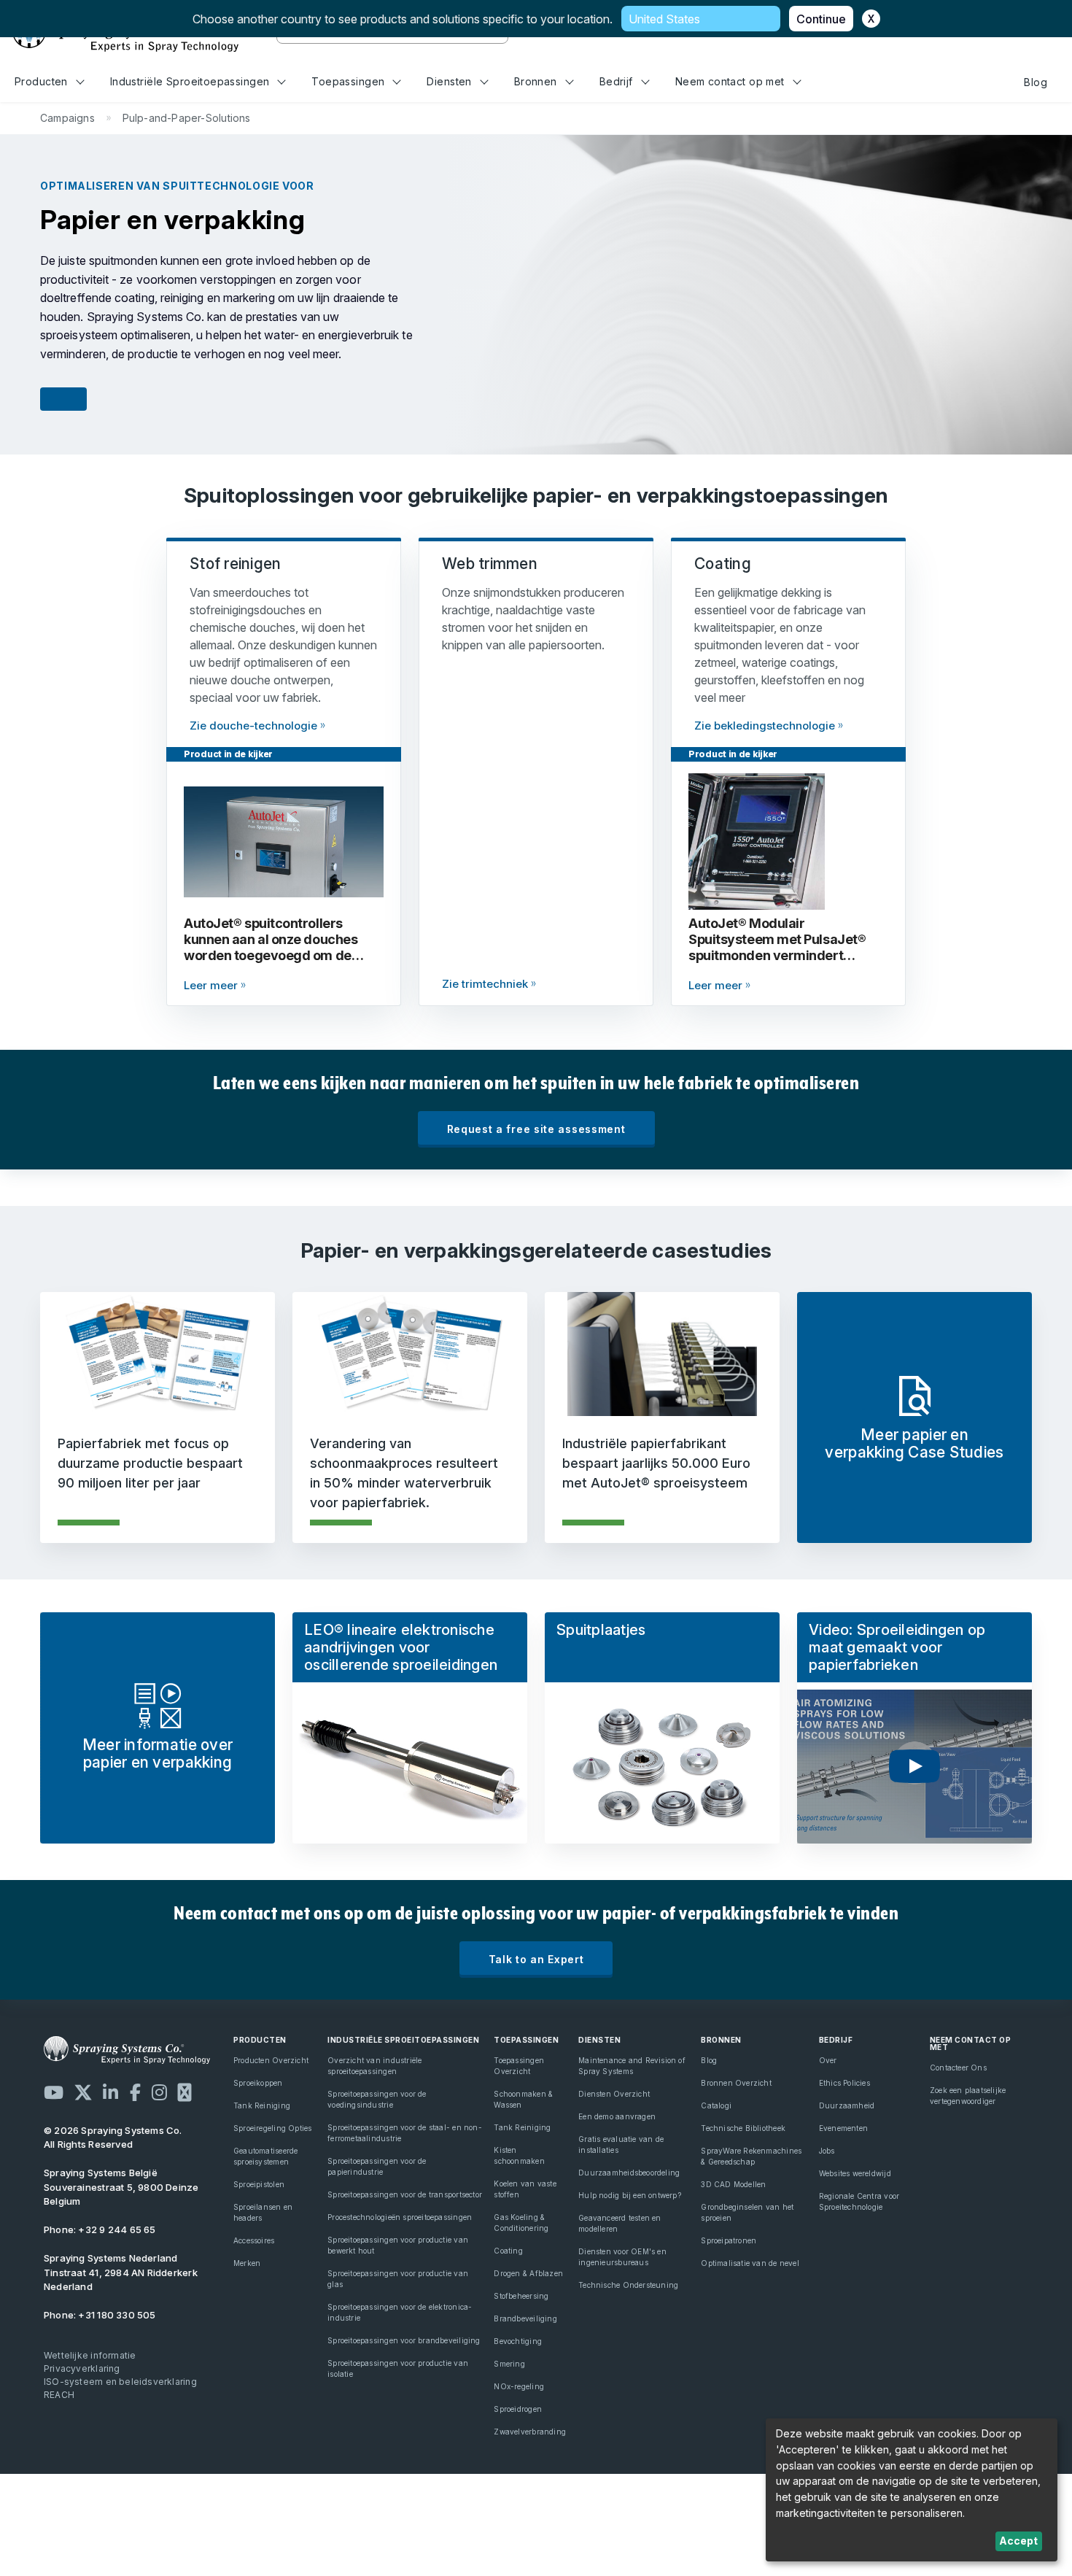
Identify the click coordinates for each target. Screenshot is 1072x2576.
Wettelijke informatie (90, 2355)
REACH (59, 2395)
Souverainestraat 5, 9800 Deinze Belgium (121, 2187)
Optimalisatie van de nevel (750, 2263)
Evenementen (843, 2128)
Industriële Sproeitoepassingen (190, 81)
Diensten (449, 81)
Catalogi (716, 2105)
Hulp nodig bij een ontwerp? (630, 2195)
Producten (41, 81)
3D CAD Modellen (733, 2184)
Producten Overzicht (271, 2060)
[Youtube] (54, 2092)
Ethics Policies (844, 2083)
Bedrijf (616, 81)
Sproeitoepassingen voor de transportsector (405, 2194)
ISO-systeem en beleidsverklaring (120, 2382)
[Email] (185, 2092)
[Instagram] (159, 2092)
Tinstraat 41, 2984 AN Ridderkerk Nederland (121, 2280)
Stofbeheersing (521, 2296)
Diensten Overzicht (614, 2094)
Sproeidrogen (518, 2409)
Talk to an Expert (536, 1959)
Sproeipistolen (259, 2184)
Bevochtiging (518, 2341)
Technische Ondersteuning (628, 2285)
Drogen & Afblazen (528, 2273)
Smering (509, 2364)
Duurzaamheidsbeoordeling (629, 2173)
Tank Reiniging (262, 2105)
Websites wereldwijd (855, 2173)
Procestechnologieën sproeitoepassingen (400, 2217)
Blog (1036, 82)
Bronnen (536, 81)
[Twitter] (83, 2092)
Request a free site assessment (536, 1129)
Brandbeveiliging (525, 2318)
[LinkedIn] (110, 2092)
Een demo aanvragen (617, 2116)
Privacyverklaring (82, 2368)
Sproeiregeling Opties (272, 2128)
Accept (1018, 2541)
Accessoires (254, 2240)
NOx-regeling (519, 2386)
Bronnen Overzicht (736, 2083)
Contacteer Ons (958, 2068)
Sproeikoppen (258, 2083)
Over (828, 2060)
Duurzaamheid (847, 2105)
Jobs (827, 2151)
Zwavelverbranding (530, 2432)
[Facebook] (135, 2092)
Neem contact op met (730, 81)
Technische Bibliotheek (743, 2128)
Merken (247, 2263)
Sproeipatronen (729, 2240)
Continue (821, 19)
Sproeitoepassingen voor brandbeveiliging (404, 2340)
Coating (508, 2251)
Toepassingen (348, 81)
